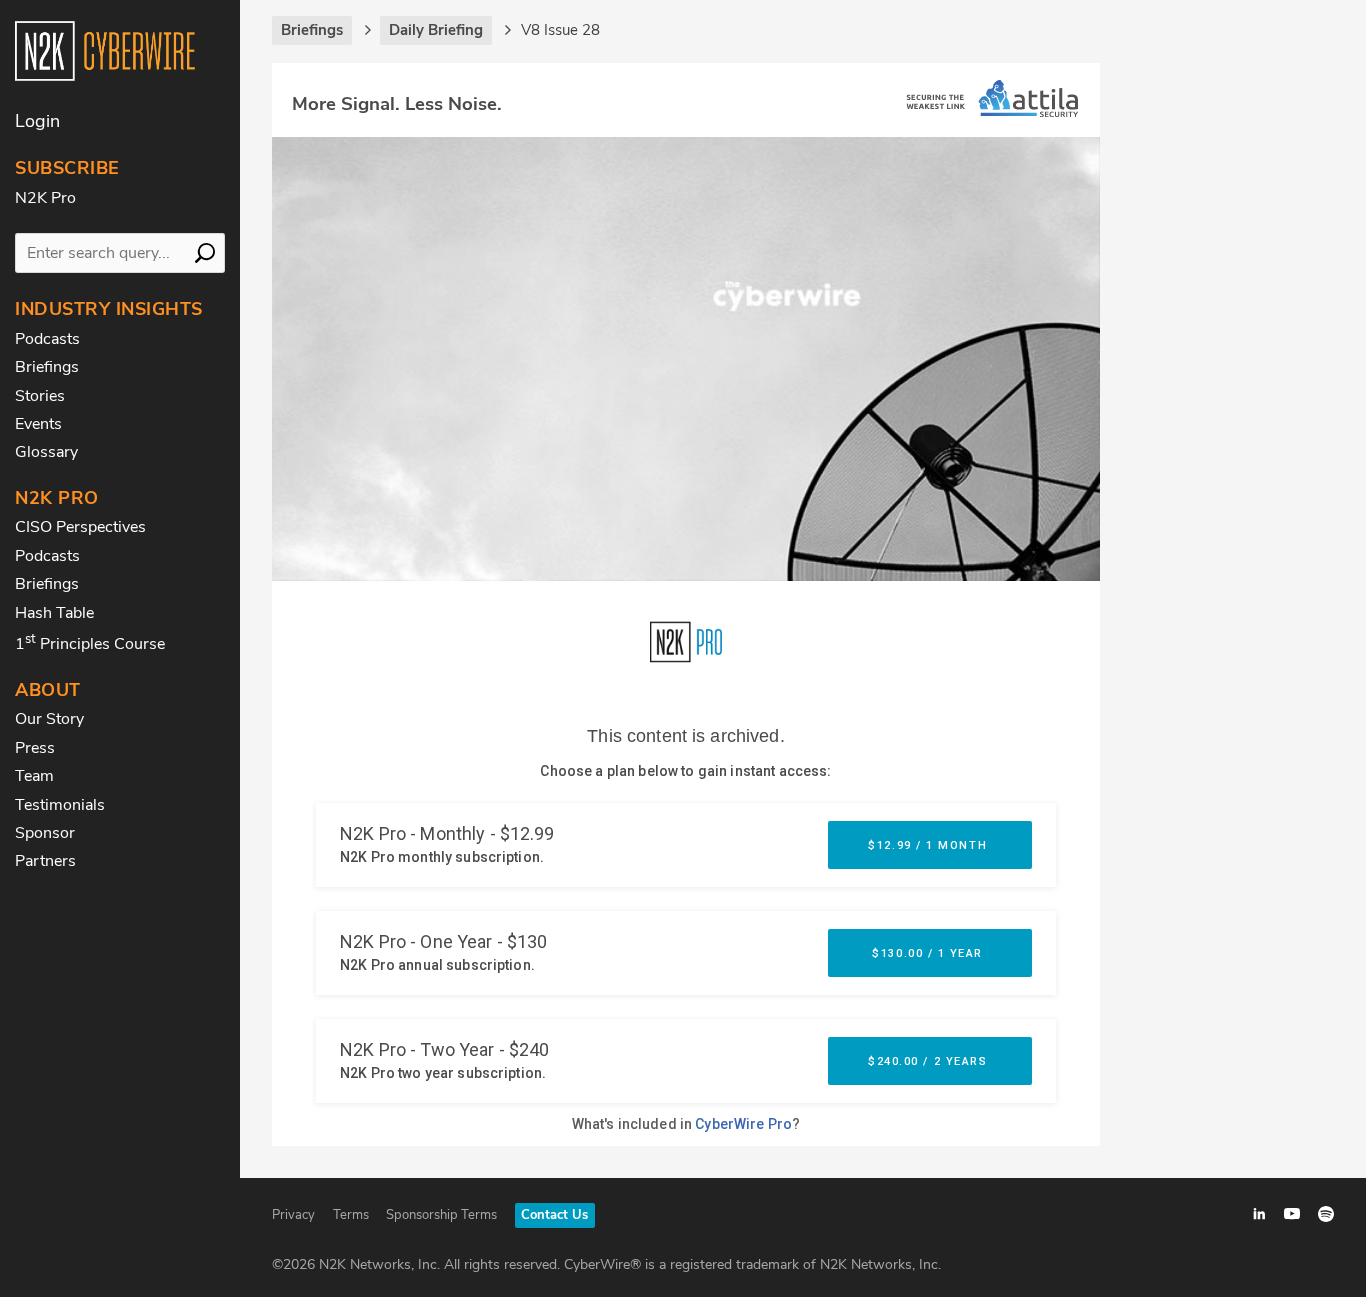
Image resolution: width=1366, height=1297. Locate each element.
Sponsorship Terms (441, 1215)
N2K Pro (45, 198)
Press (35, 748)
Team (34, 776)
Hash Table (54, 613)
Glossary (46, 452)
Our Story (49, 719)
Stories (40, 396)
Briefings (47, 367)
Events (38, 424)
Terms (351, 1215)
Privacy (293, 1215)
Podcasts (47, 339)
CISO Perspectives (80, 527)
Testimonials (60, 805)
